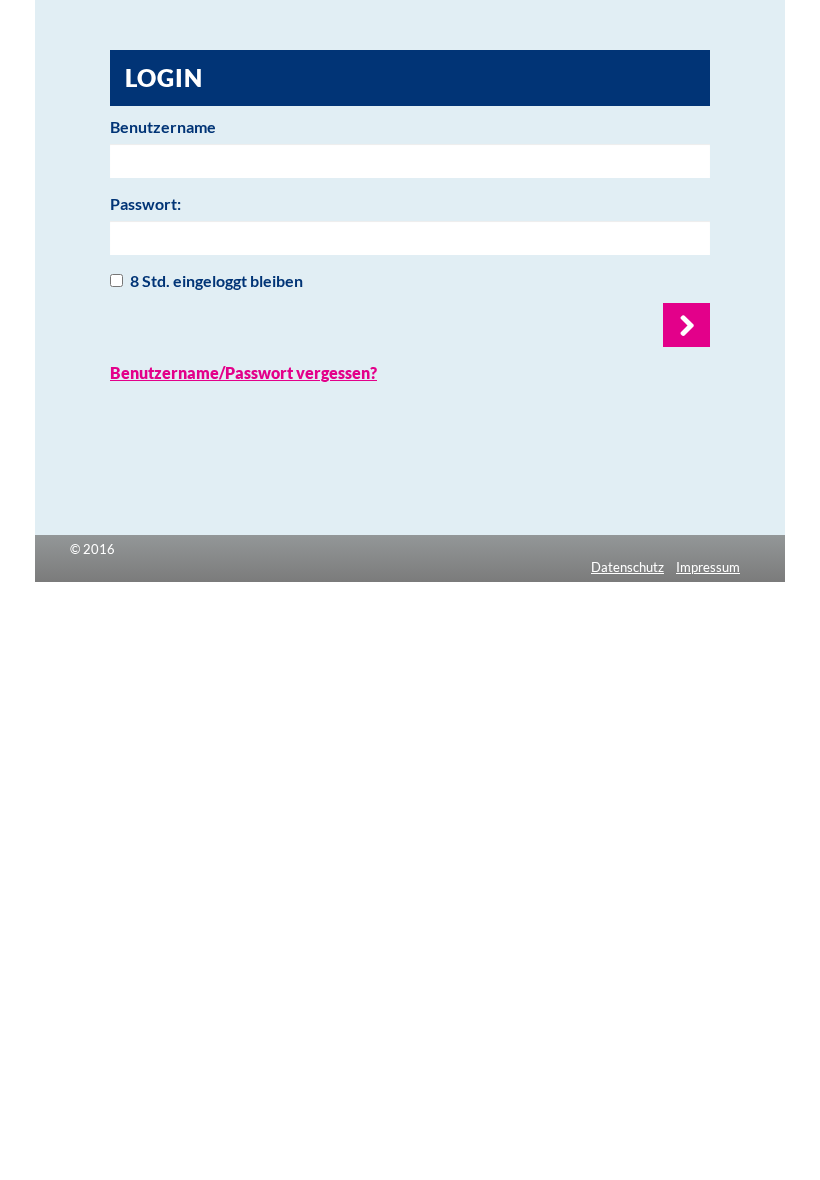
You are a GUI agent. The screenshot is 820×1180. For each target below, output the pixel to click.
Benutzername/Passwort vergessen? (243, 372)
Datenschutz (627, 567)
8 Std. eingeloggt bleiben (216, 280)
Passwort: (145, 203)
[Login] (686, 325)
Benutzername (163, 126)
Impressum (708, 567)
